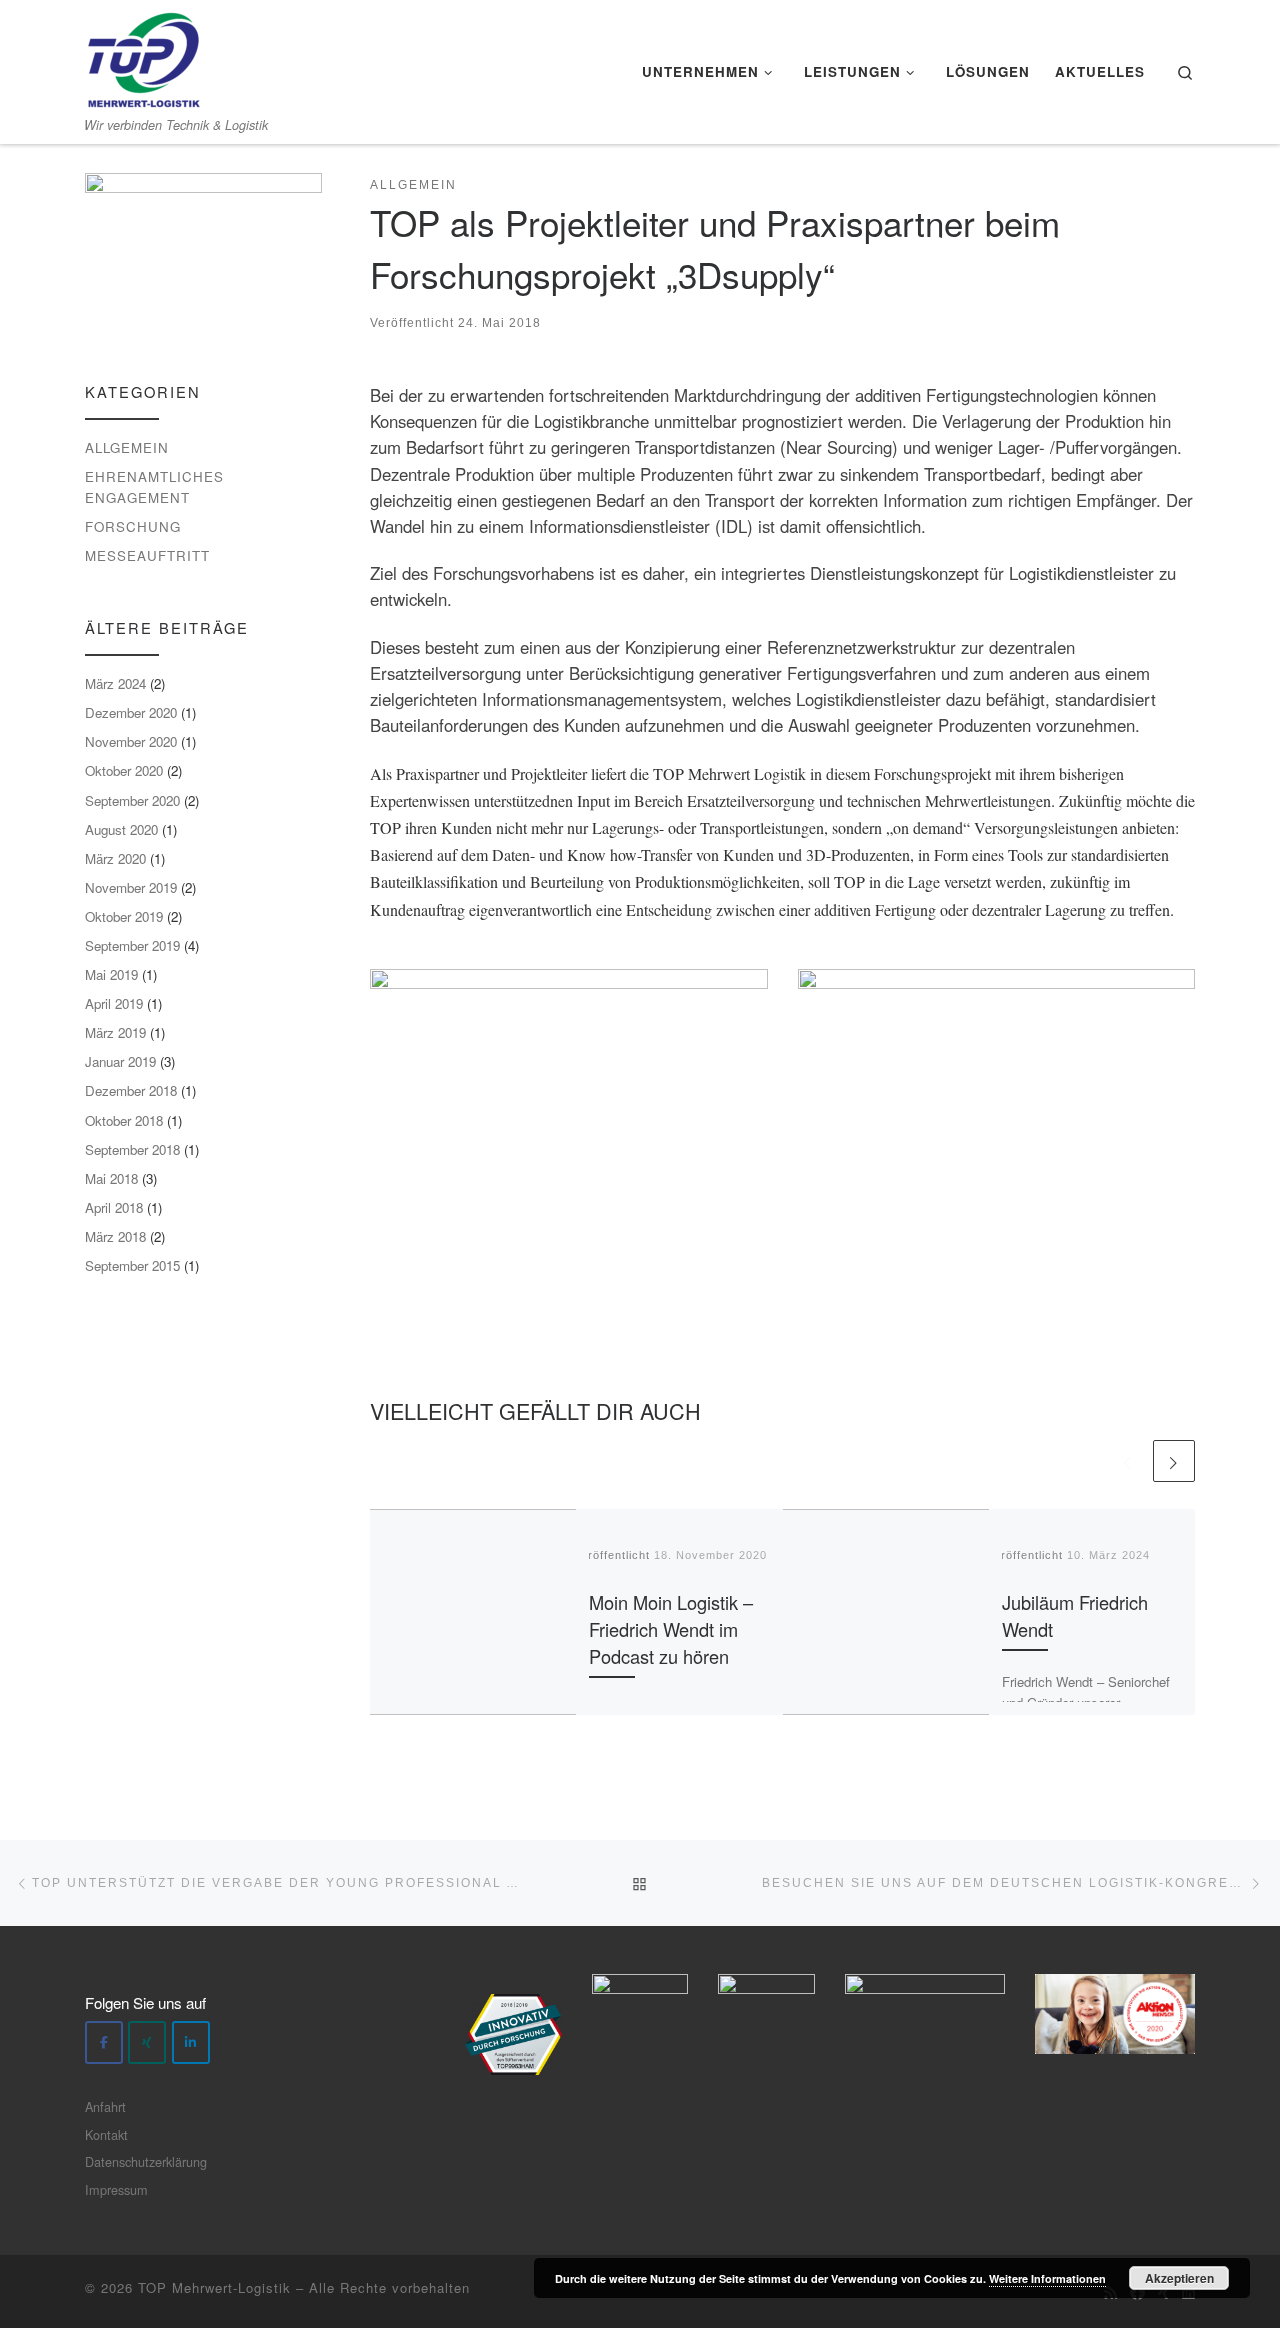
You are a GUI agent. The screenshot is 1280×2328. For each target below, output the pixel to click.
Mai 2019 (111, 974)
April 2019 (114, 1003)
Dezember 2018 (131, 1090)
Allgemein (127, 447)
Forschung (133, 526)
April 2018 (114, 1207)
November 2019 (131, 887)
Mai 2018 (111, 1178)
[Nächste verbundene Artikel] (1174, 1461)
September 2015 (132, 1265)
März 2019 (115, 1032)
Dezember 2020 (131, 712)
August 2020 (121, 829)
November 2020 (131, 741)
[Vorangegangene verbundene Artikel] (1128, 1461)
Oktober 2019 (124, 916)
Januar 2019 (120, 1061)
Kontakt (106, 2134)
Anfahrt (105, 2106)
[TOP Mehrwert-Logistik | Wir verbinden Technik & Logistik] (144, 54)
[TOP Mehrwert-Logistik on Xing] (147, 2042)
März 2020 (115, 858)
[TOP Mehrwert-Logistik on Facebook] (104, 2042)
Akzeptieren (1179, 2278)
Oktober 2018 (124, 1120)
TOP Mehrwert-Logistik (214, 2287)
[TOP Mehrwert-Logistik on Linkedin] (191, 2042)
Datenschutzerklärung (146, 2161)
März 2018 (115, 1236)
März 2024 (115, 683)
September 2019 (132, 945)
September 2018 (132, 1149)
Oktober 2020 (124, 770)
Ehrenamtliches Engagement (154, 487)
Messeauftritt (147, 555)
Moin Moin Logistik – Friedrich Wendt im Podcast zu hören (671, 1629)
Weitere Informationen (1047, 2278)
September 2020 (132, 800)
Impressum (116, 2189)
